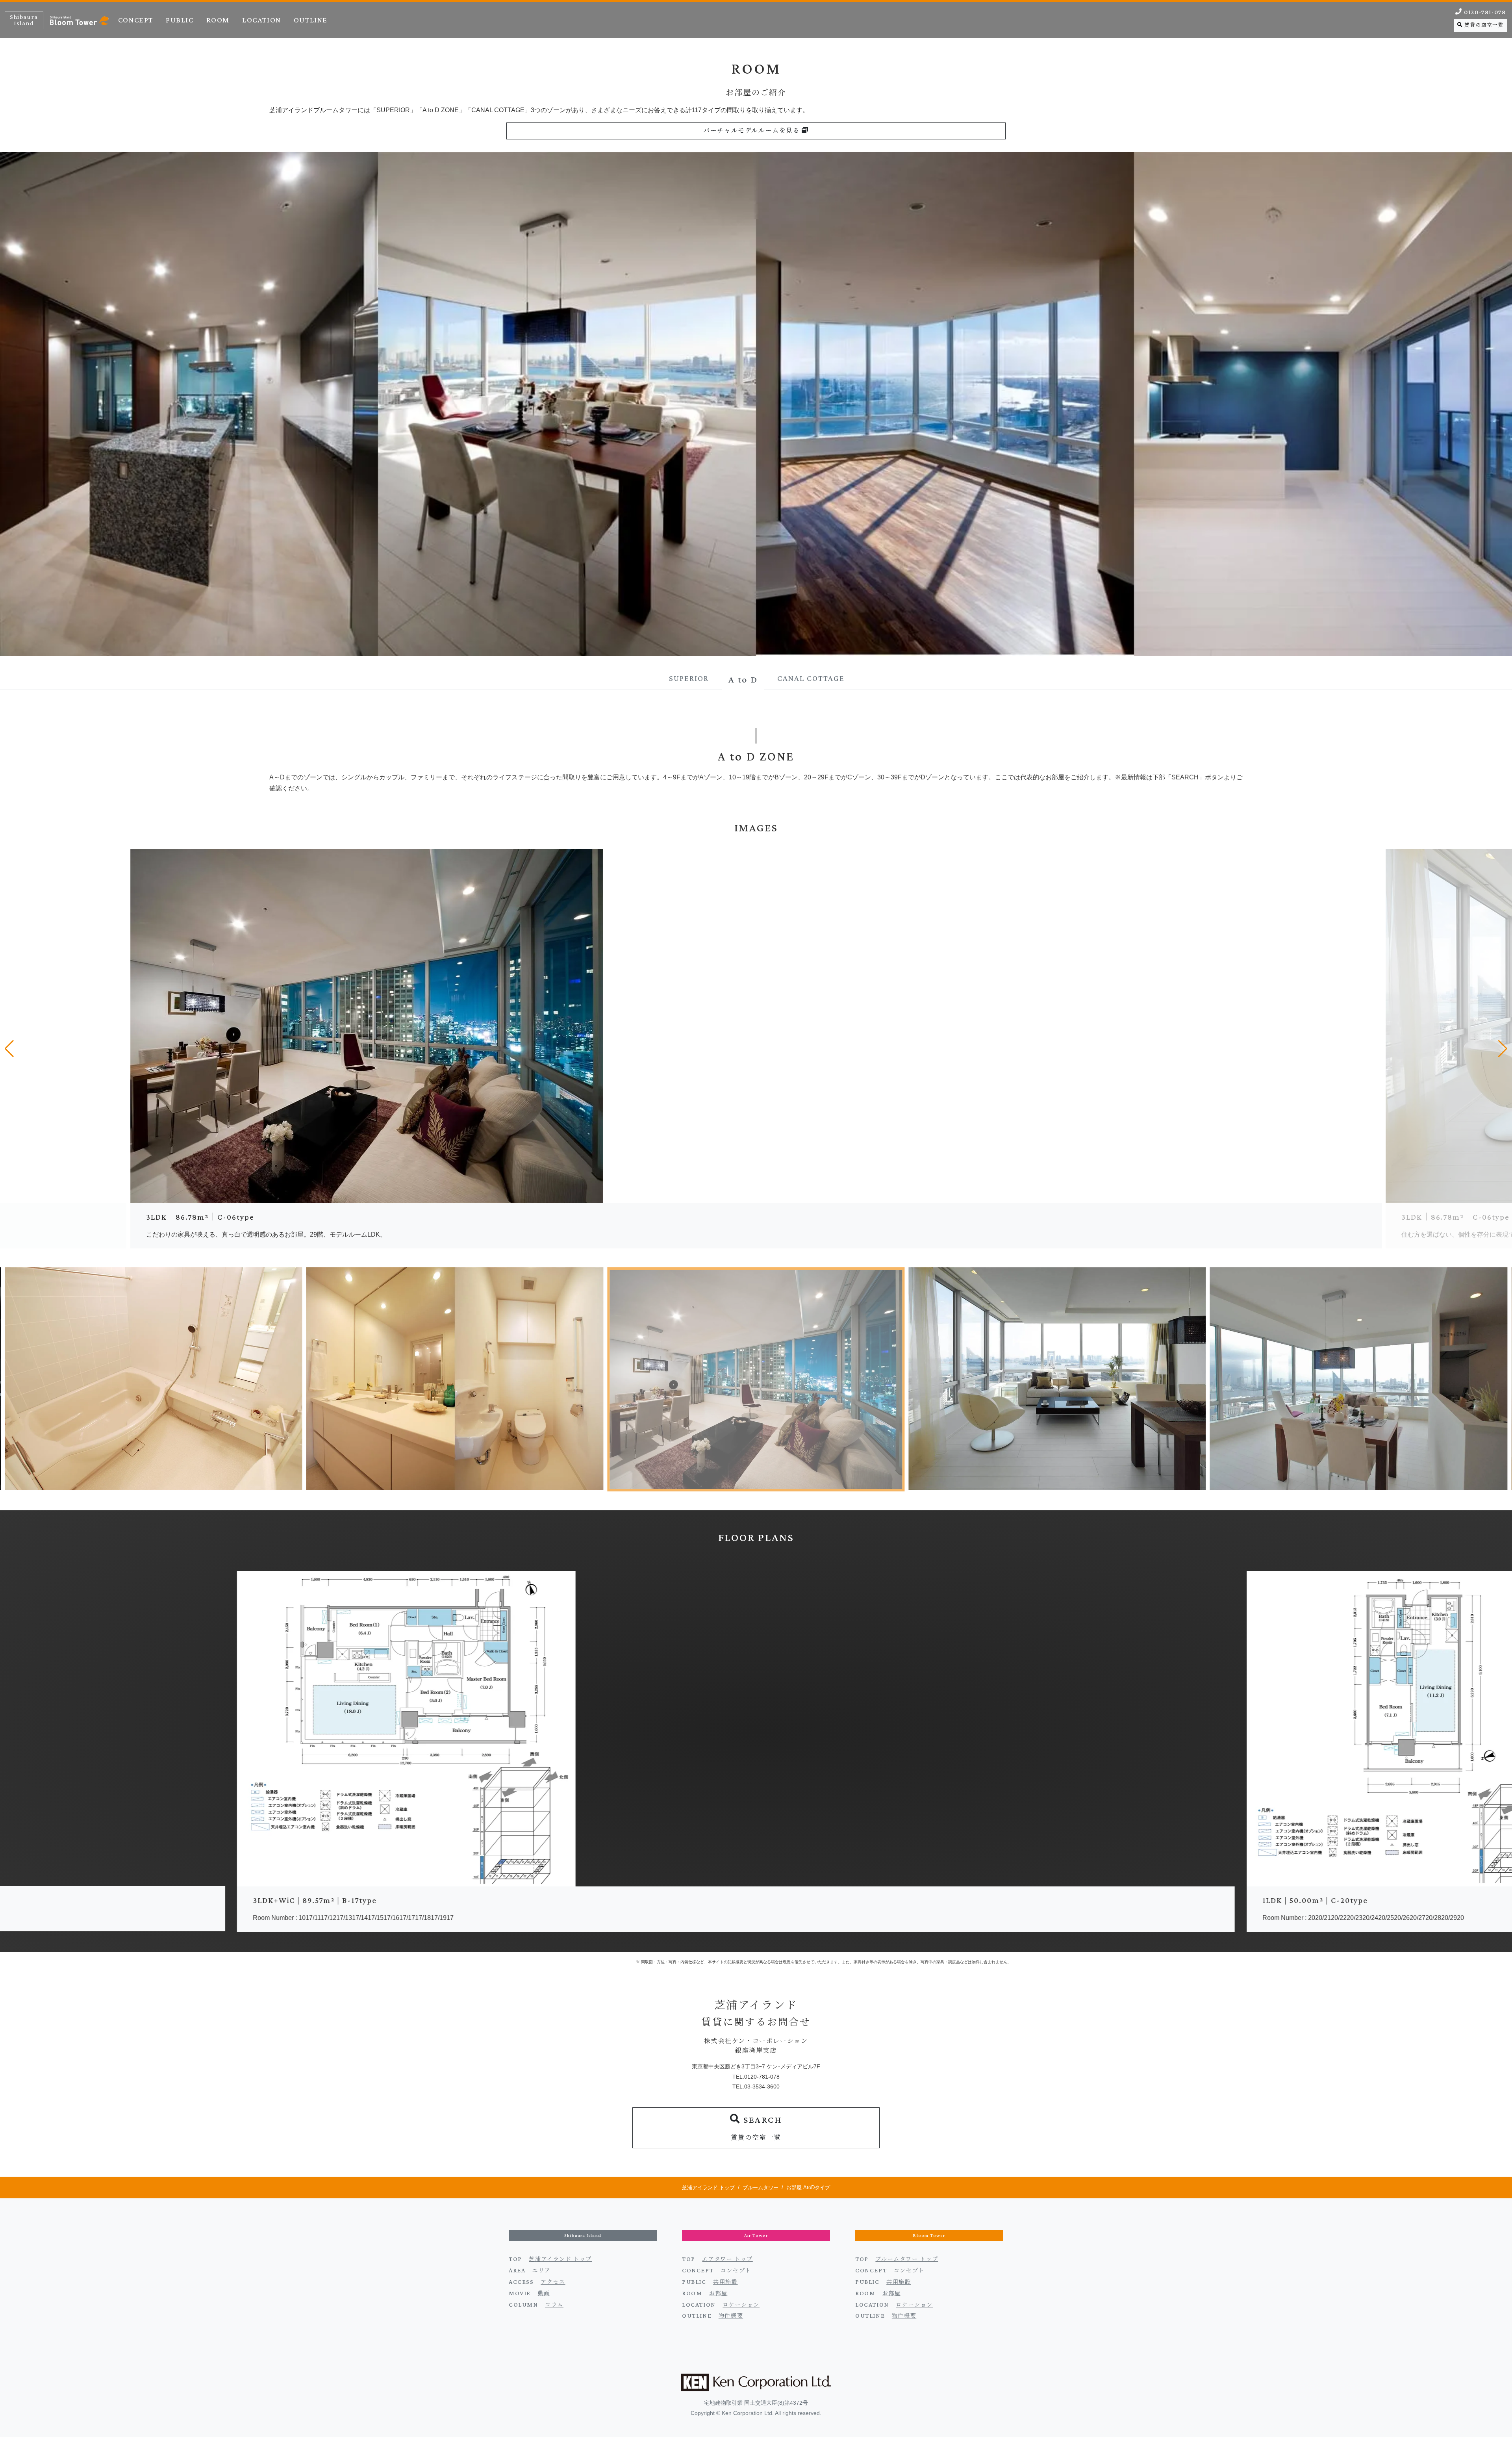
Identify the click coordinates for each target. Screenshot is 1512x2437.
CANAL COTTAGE (811, 678)
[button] (9, 1049)
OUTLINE (311, 20)
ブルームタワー (761, 2188)
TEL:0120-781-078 (756, 2077)
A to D (743, 679)
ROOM (218, 20)
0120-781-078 (1484, 12)
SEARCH (757, 2127)
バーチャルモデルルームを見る (752, 131)
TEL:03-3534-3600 (756, 2086)
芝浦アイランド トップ (708, 2188)
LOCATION (262, 20)
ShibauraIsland (24, 20)
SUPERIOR (689, 678)
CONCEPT (136, 20)
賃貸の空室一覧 (1483, 25)
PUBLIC (180, 20)
